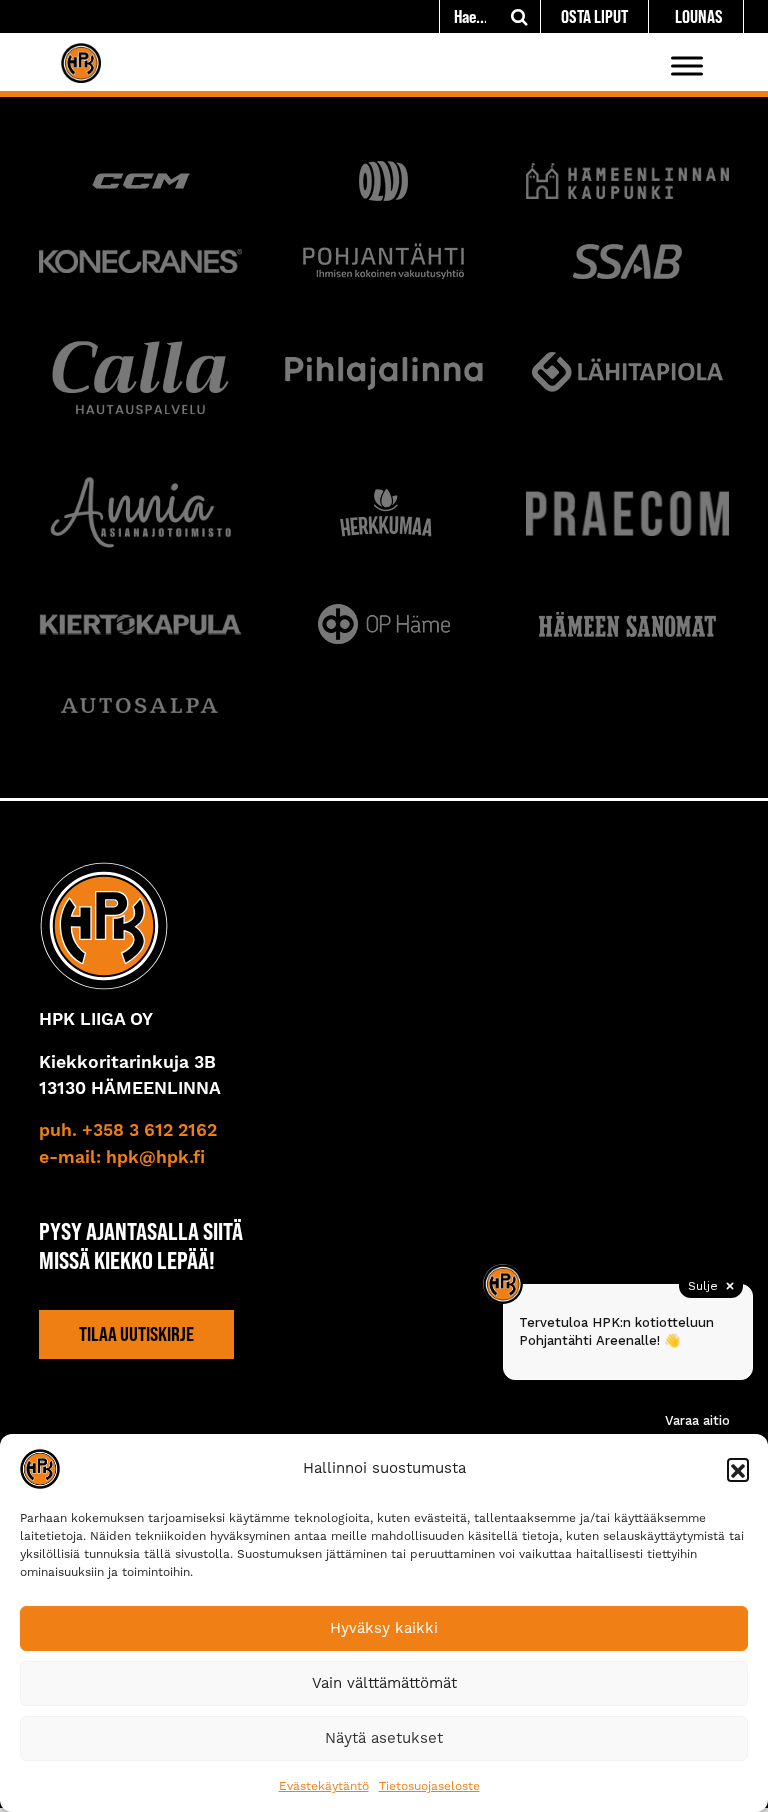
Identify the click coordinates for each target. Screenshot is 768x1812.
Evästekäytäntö (324, 1786)
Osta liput (594, 16)
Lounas (699, 16)
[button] (738, 1469)
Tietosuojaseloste (429, 1786)
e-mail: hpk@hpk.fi (122, 1158)
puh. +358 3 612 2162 (128, 1131)
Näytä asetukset (384, 1738)
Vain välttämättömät (384, 1683)
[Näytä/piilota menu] (687, 65)
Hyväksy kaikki (384, 1628)
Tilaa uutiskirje (136, 1334)
